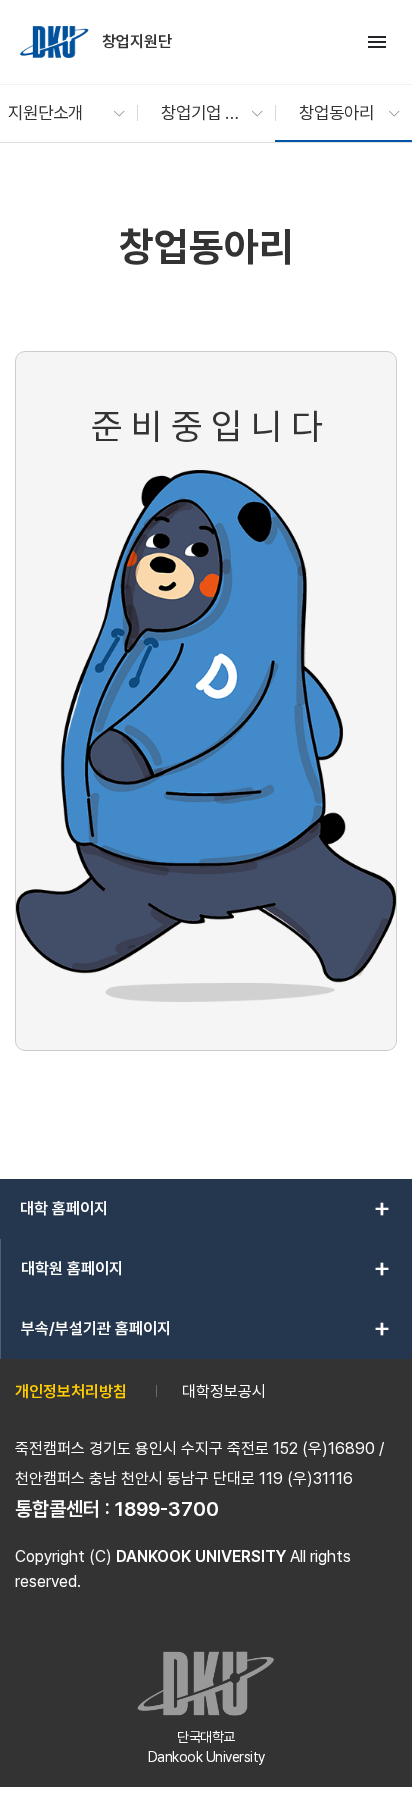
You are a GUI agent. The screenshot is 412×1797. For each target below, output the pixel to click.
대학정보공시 (224, 1391)
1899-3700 (167, 1509)
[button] (56, 113)
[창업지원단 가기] (56, 42)
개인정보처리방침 (71, 1391)
